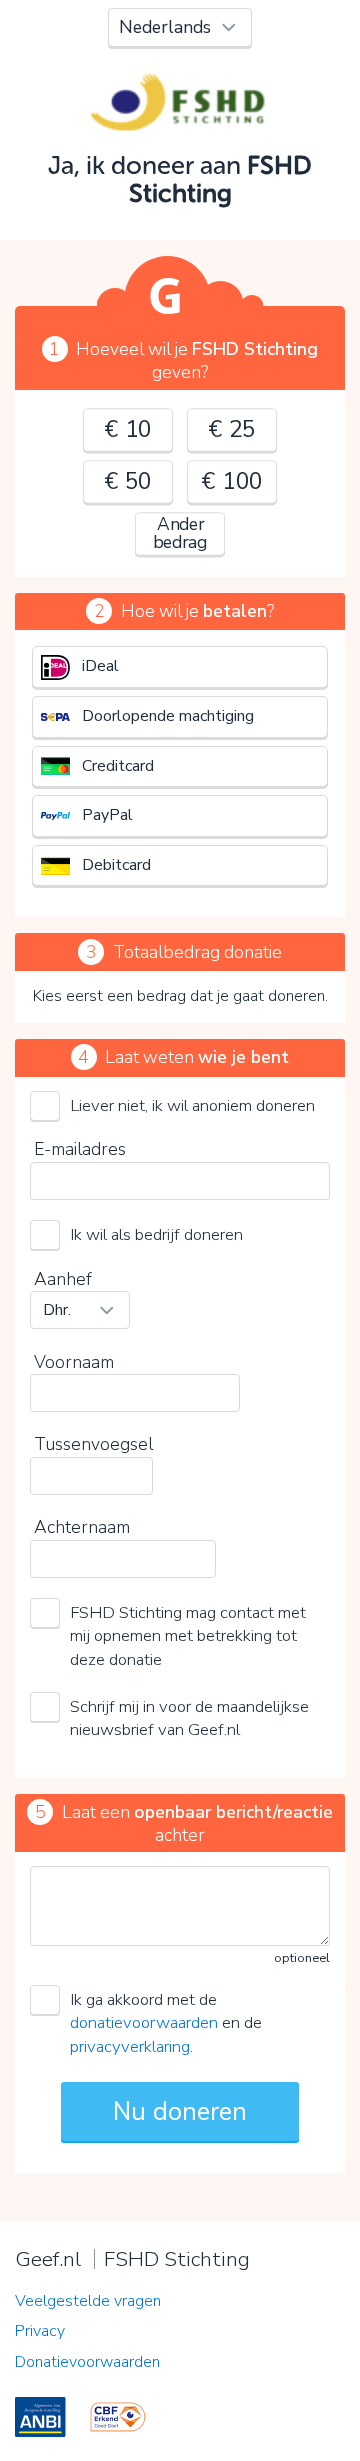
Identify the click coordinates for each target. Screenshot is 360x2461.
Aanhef (63, 1279)
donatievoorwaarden (144, 2022)
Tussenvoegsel (93, 1444)
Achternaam (82, 1527)
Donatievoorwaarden (87, 2362)
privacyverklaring (130, 2046)
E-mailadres (80, 1149)
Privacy (40, 2331)
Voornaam (74, 1362)
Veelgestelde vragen (88, 2301)
